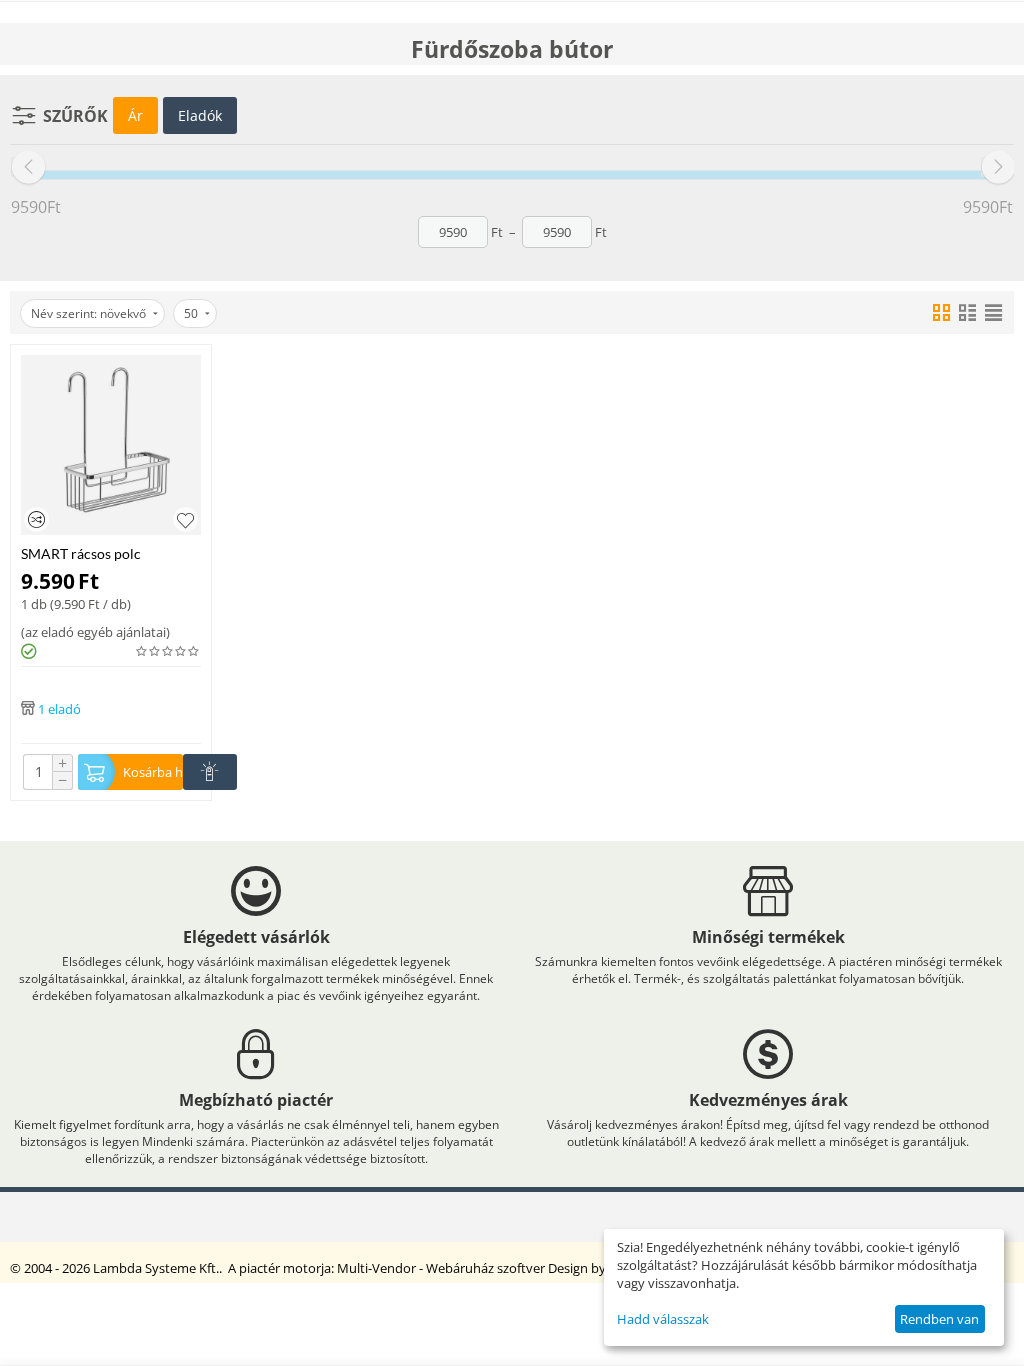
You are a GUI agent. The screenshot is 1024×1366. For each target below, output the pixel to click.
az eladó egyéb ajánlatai (95, 632)
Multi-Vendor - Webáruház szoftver (441, 1268)
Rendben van (939, 1319)
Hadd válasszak (663, 1319)
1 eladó (59, 708)
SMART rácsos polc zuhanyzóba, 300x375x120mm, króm (95, 553)
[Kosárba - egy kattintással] (210, 772)
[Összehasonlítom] (36, 519)
